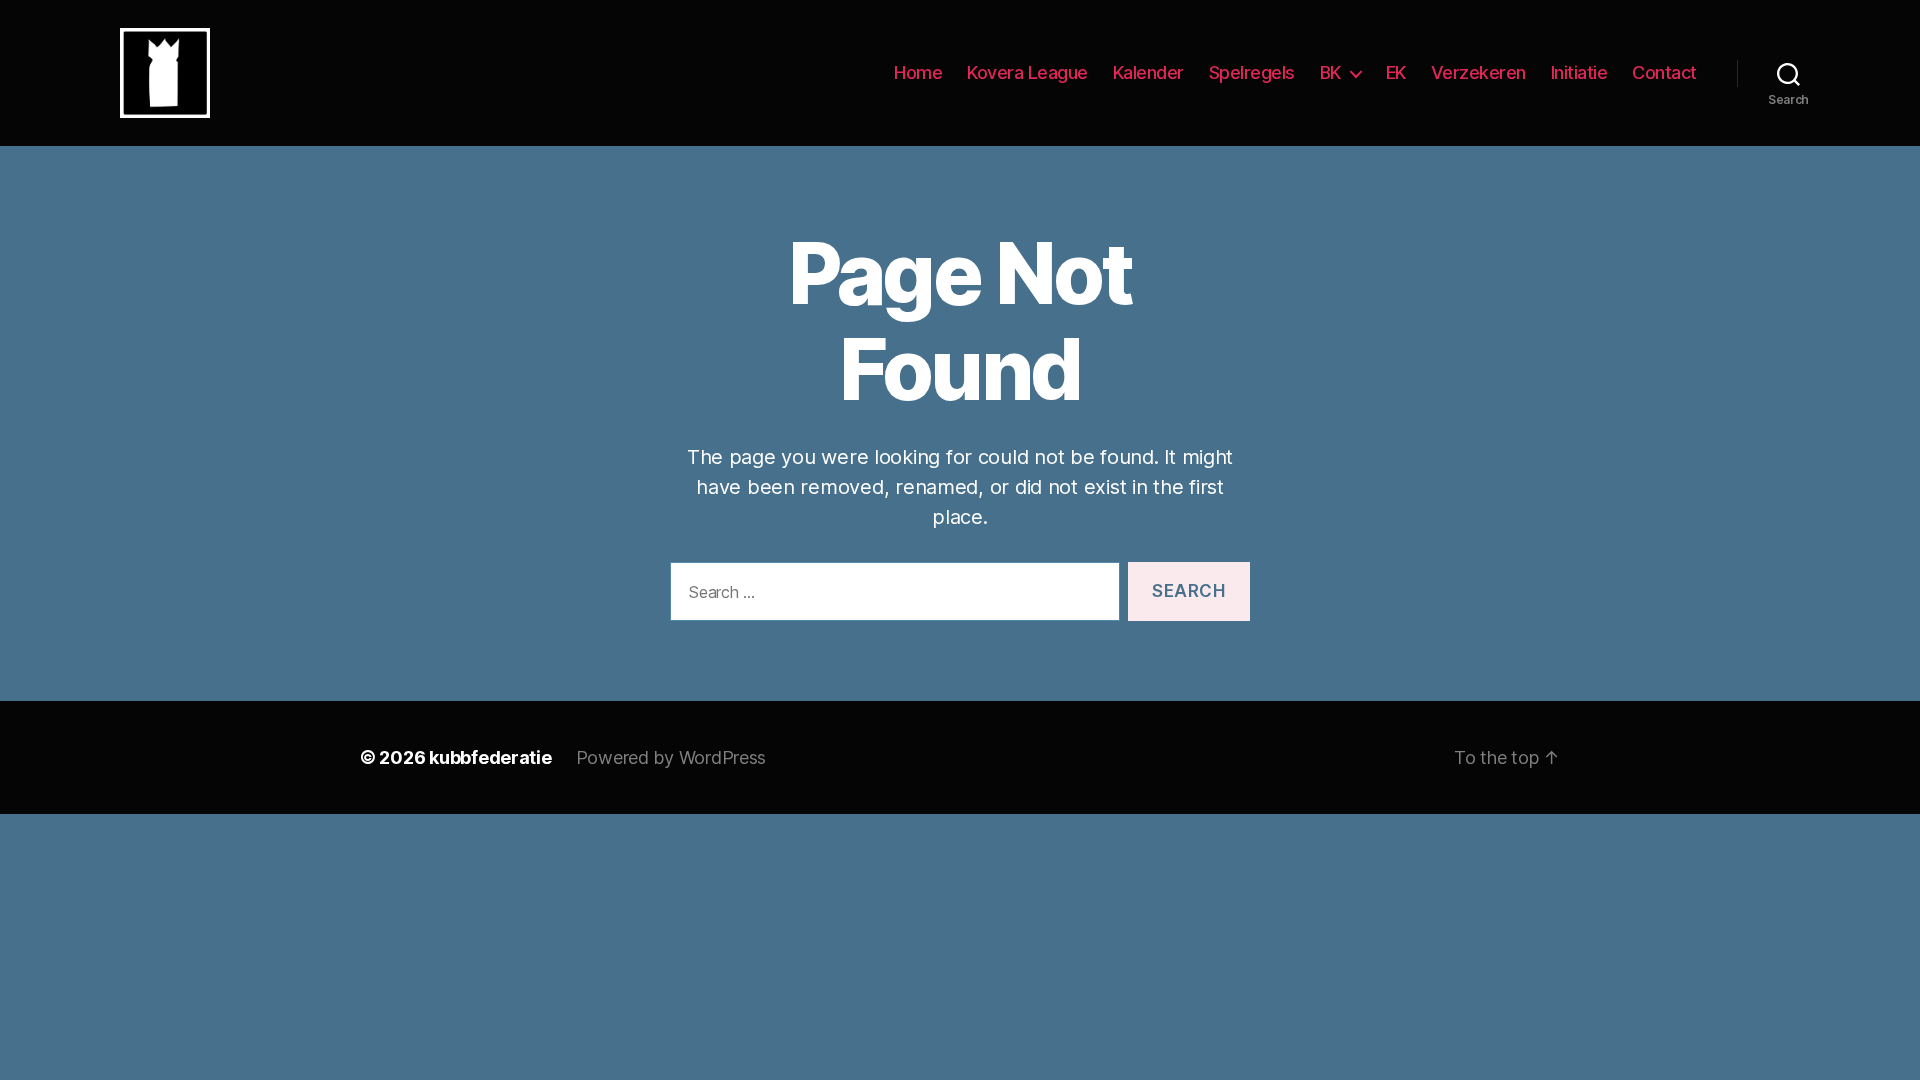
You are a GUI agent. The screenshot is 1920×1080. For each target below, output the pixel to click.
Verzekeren (1478, 72)
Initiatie (1579, 72)
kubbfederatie (490, 757)
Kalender (1148, 72)
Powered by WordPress (671, 757)
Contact (1664, 72)
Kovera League (1027, 72)
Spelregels (1252, 72)
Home (918, 72)
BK (1330, 72)
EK (1396, 72)
